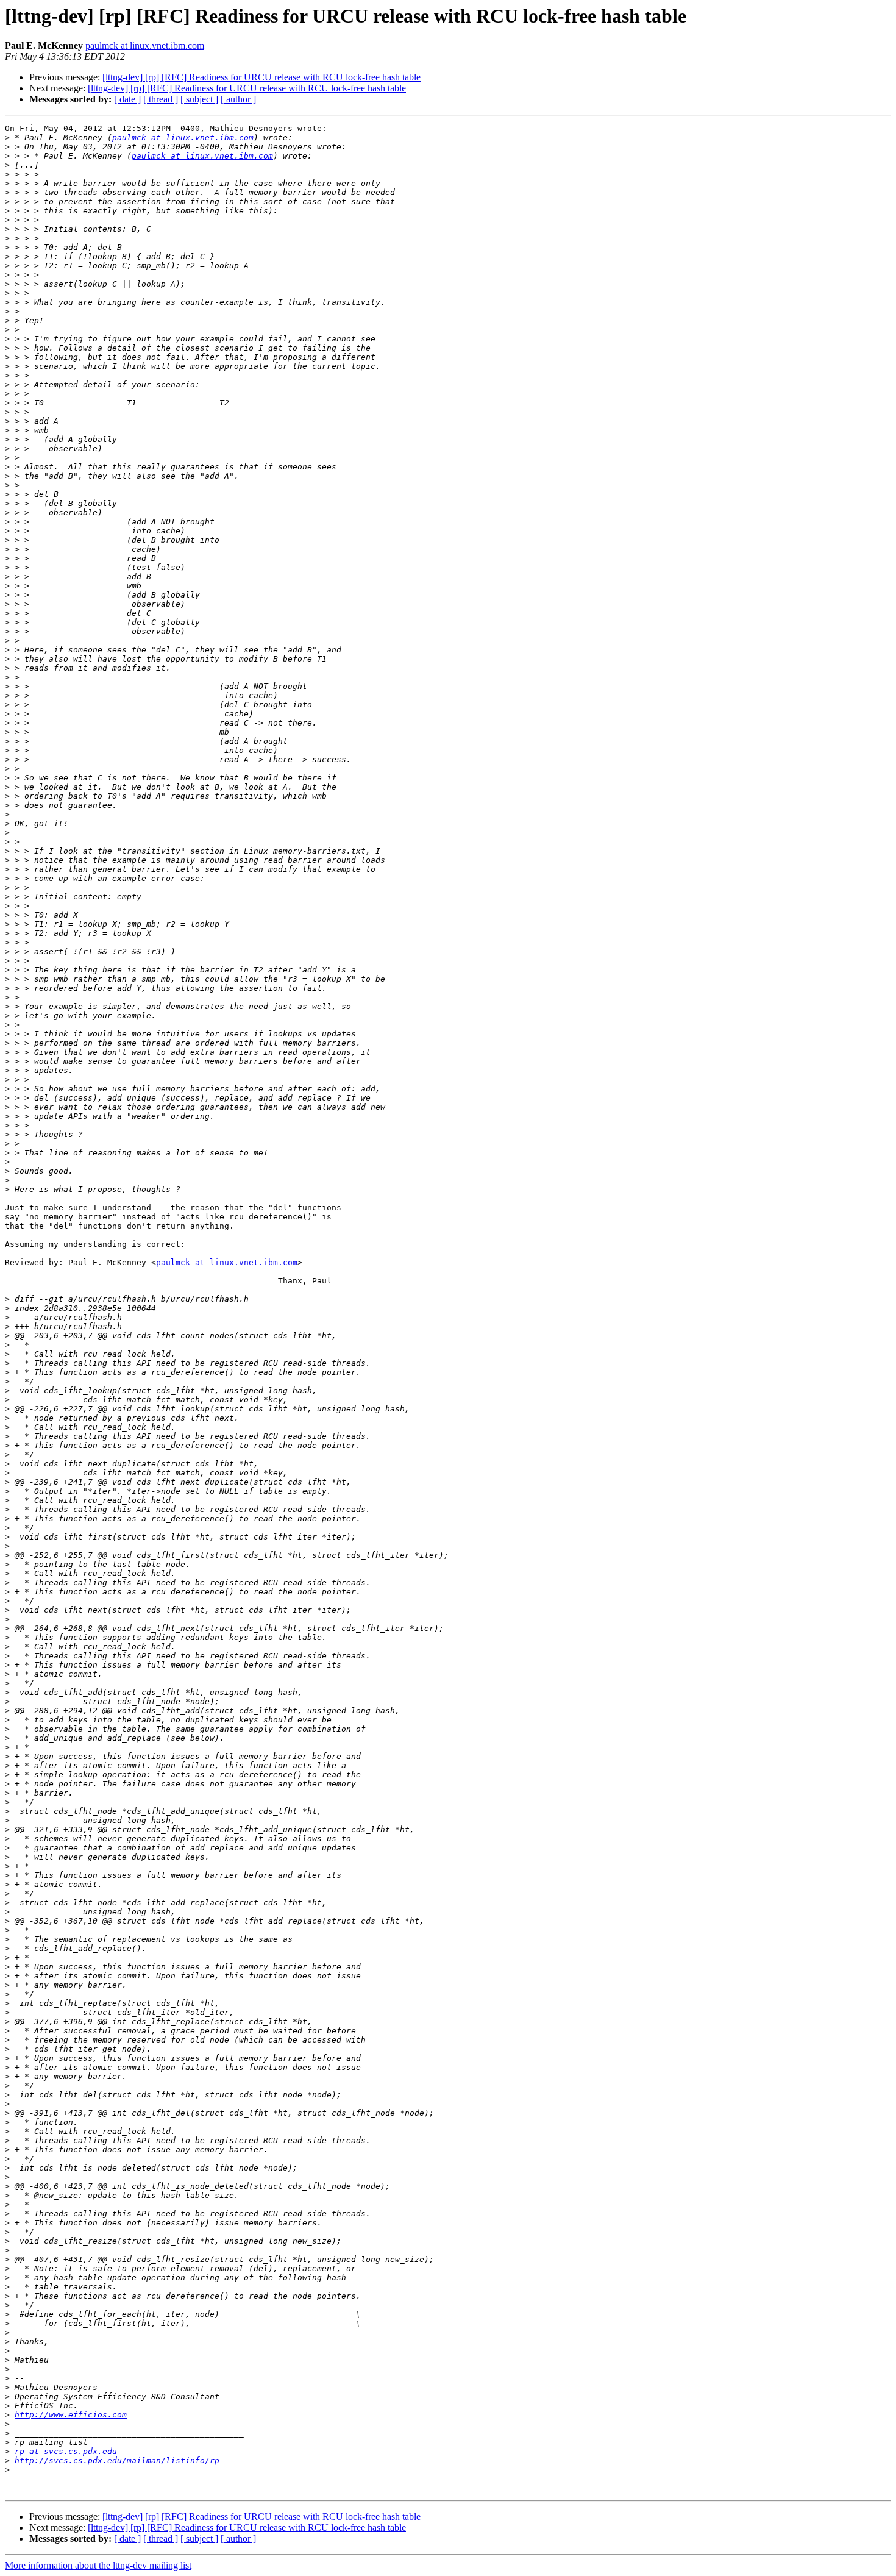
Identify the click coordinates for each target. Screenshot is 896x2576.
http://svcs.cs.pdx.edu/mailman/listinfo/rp (117, 2460)
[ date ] (127, 99)
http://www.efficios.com (71, 2415)
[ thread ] (161, 99)
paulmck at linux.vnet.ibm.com (145, 45)
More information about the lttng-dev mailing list (98, 2565)
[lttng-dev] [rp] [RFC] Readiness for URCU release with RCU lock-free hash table (261, 77)
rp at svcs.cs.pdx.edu (66, 2451)
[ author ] (238, 99)
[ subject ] (199, 99)
